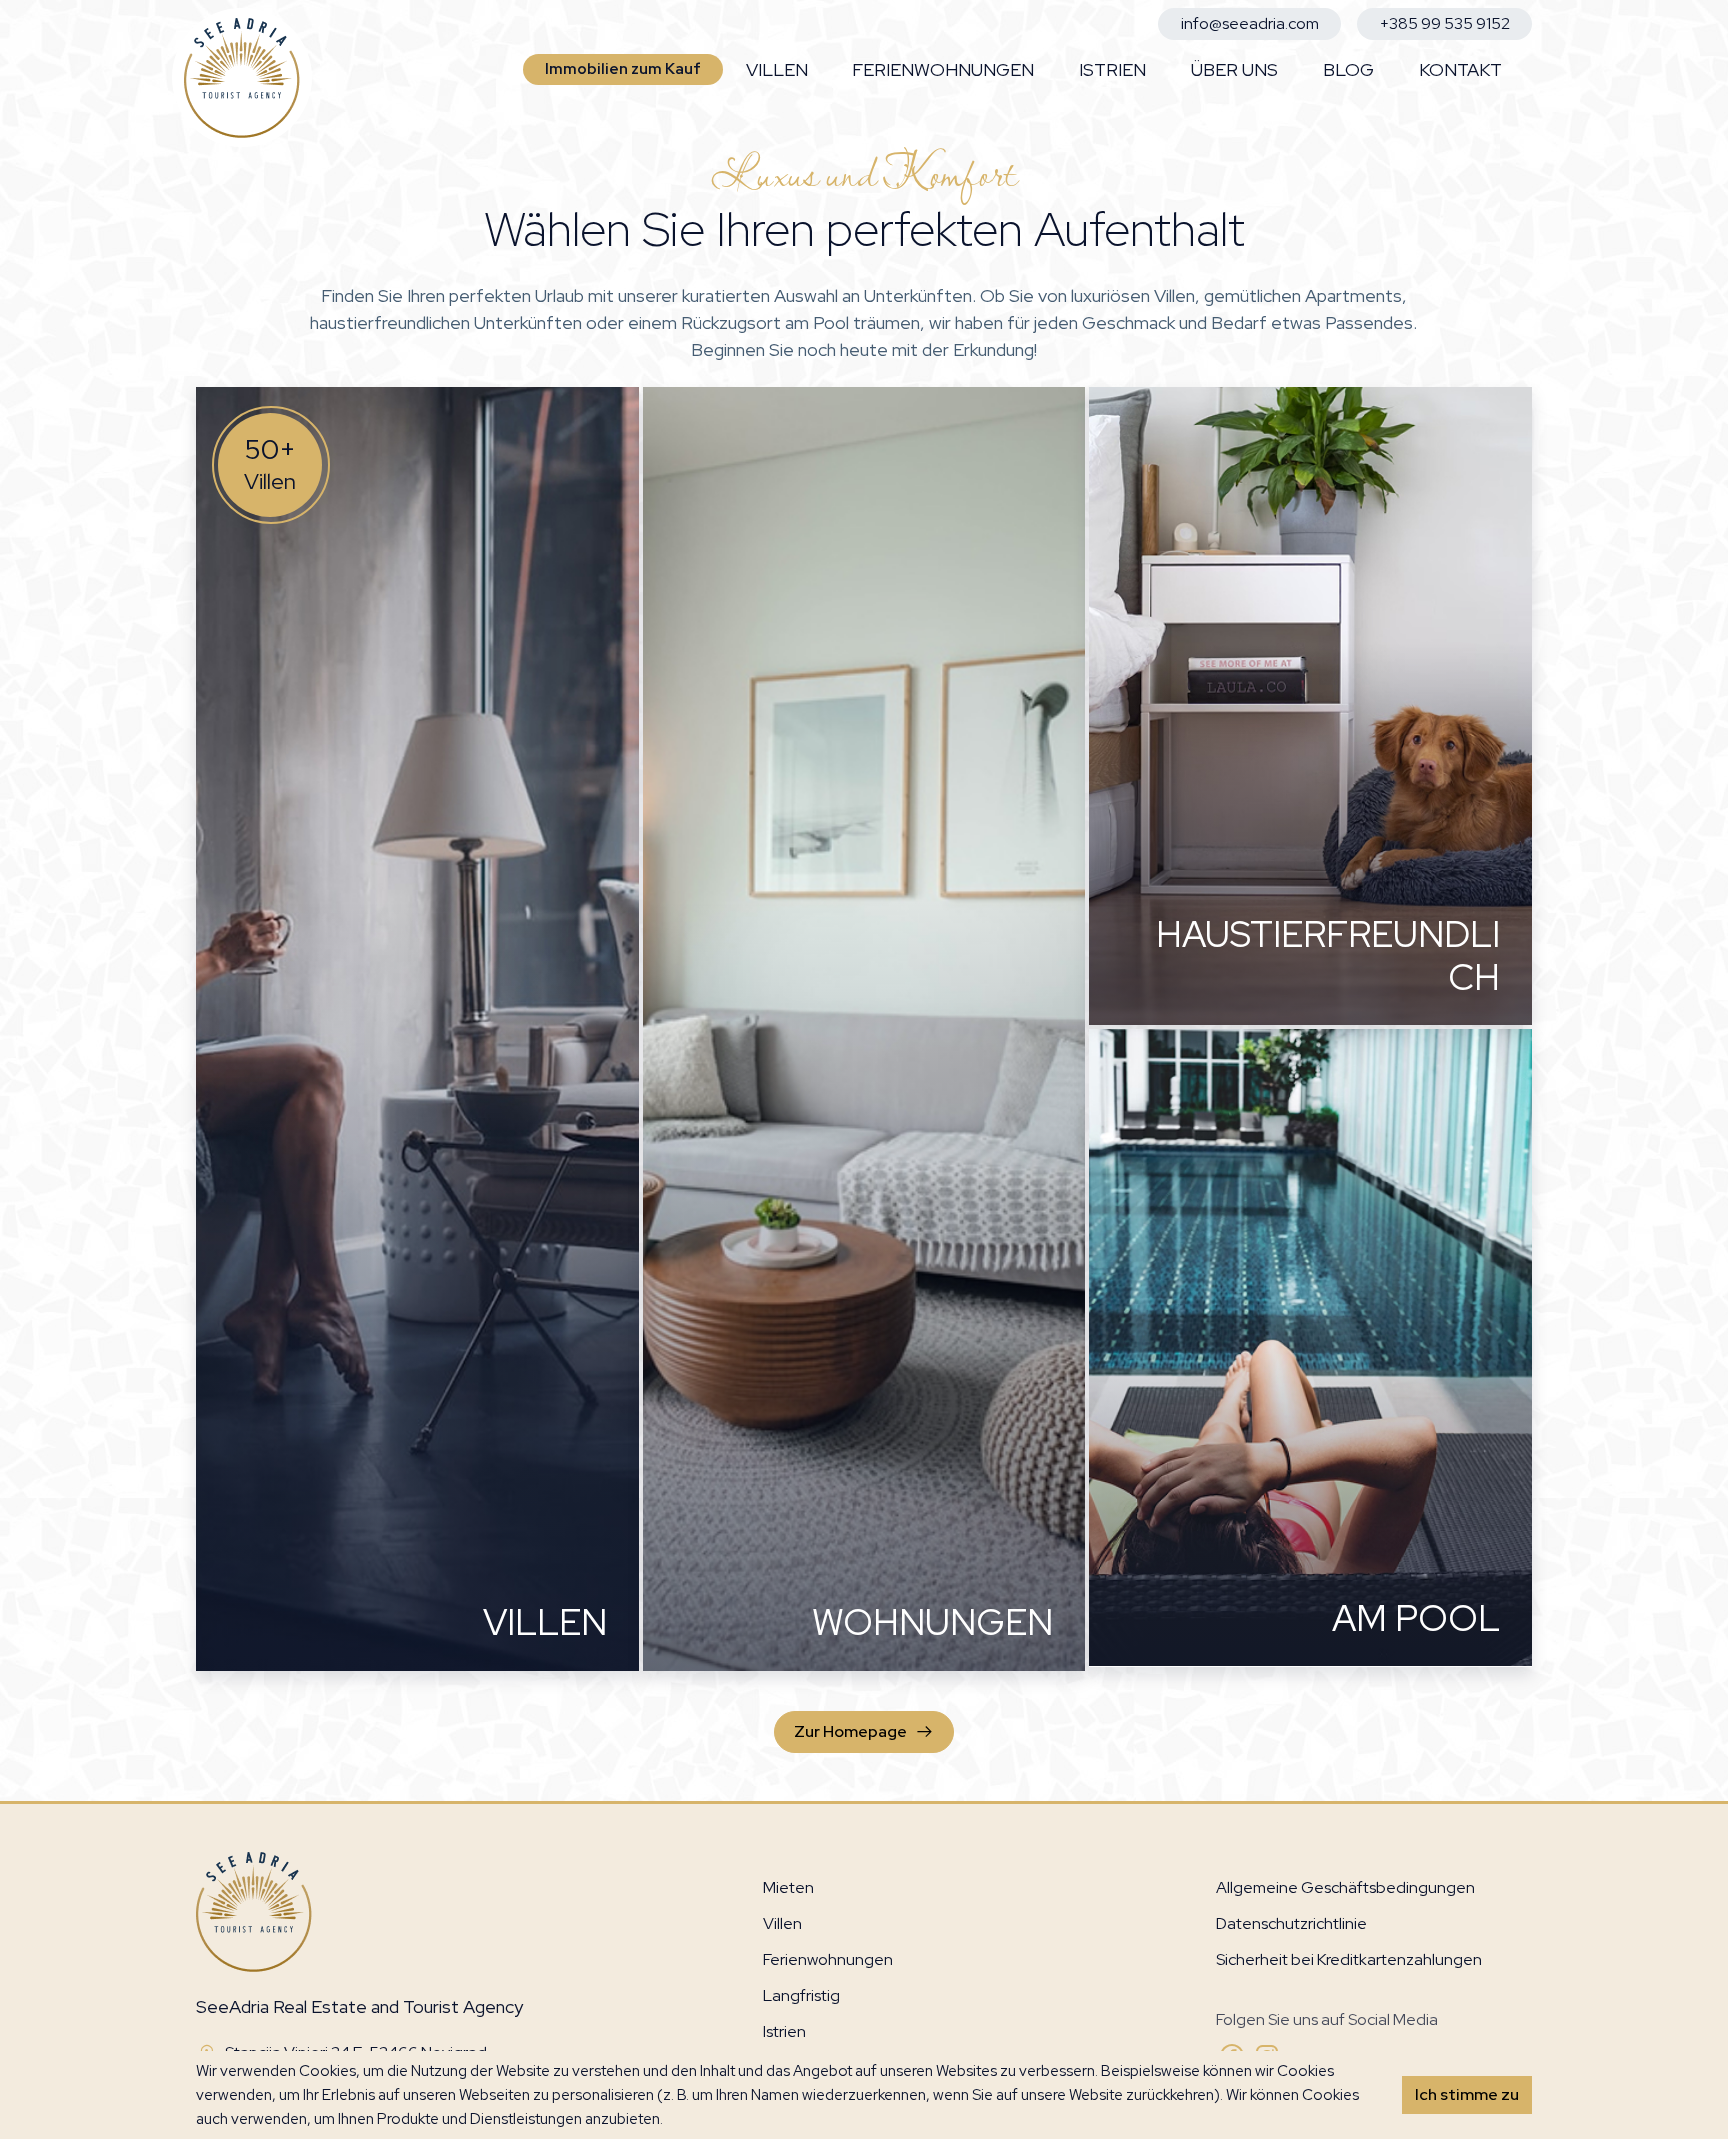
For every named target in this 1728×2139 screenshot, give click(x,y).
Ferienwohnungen (943, 69)
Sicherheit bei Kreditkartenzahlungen (1349, 1959)
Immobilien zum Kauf (623, 69)
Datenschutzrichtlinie (1291, 1923)
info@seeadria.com (1250, 23)
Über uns (1234, 69)
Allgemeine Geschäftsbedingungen (1345, 1887)
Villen (777, 69)
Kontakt (1460, 69)
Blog (1348, 69)
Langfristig (801, 1995)
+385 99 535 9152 (1445, 23)
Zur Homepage (850, 1731)
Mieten (788, 1887)
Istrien (1112, 69)
